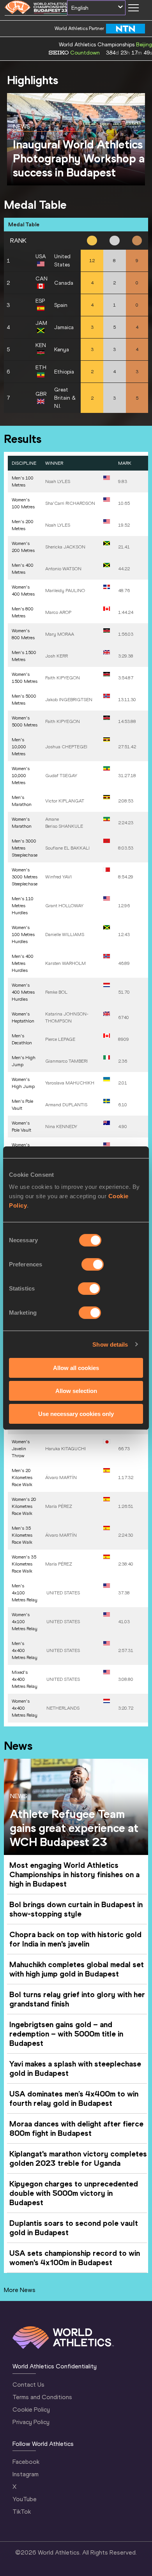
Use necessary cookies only (76, 1413)
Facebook (26, 2462)
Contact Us (28, 2385)
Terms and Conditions (42, 2397)
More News (20, 2290)
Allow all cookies (76, 1368)
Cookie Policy (31, 2409)
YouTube (25, 2499)
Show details (110, 1344)
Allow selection (76, 1391)
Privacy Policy (31, 2422)
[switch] (93, 1264)
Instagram (26, 2474)
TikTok (22, 2512)
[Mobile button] (133, 8)
